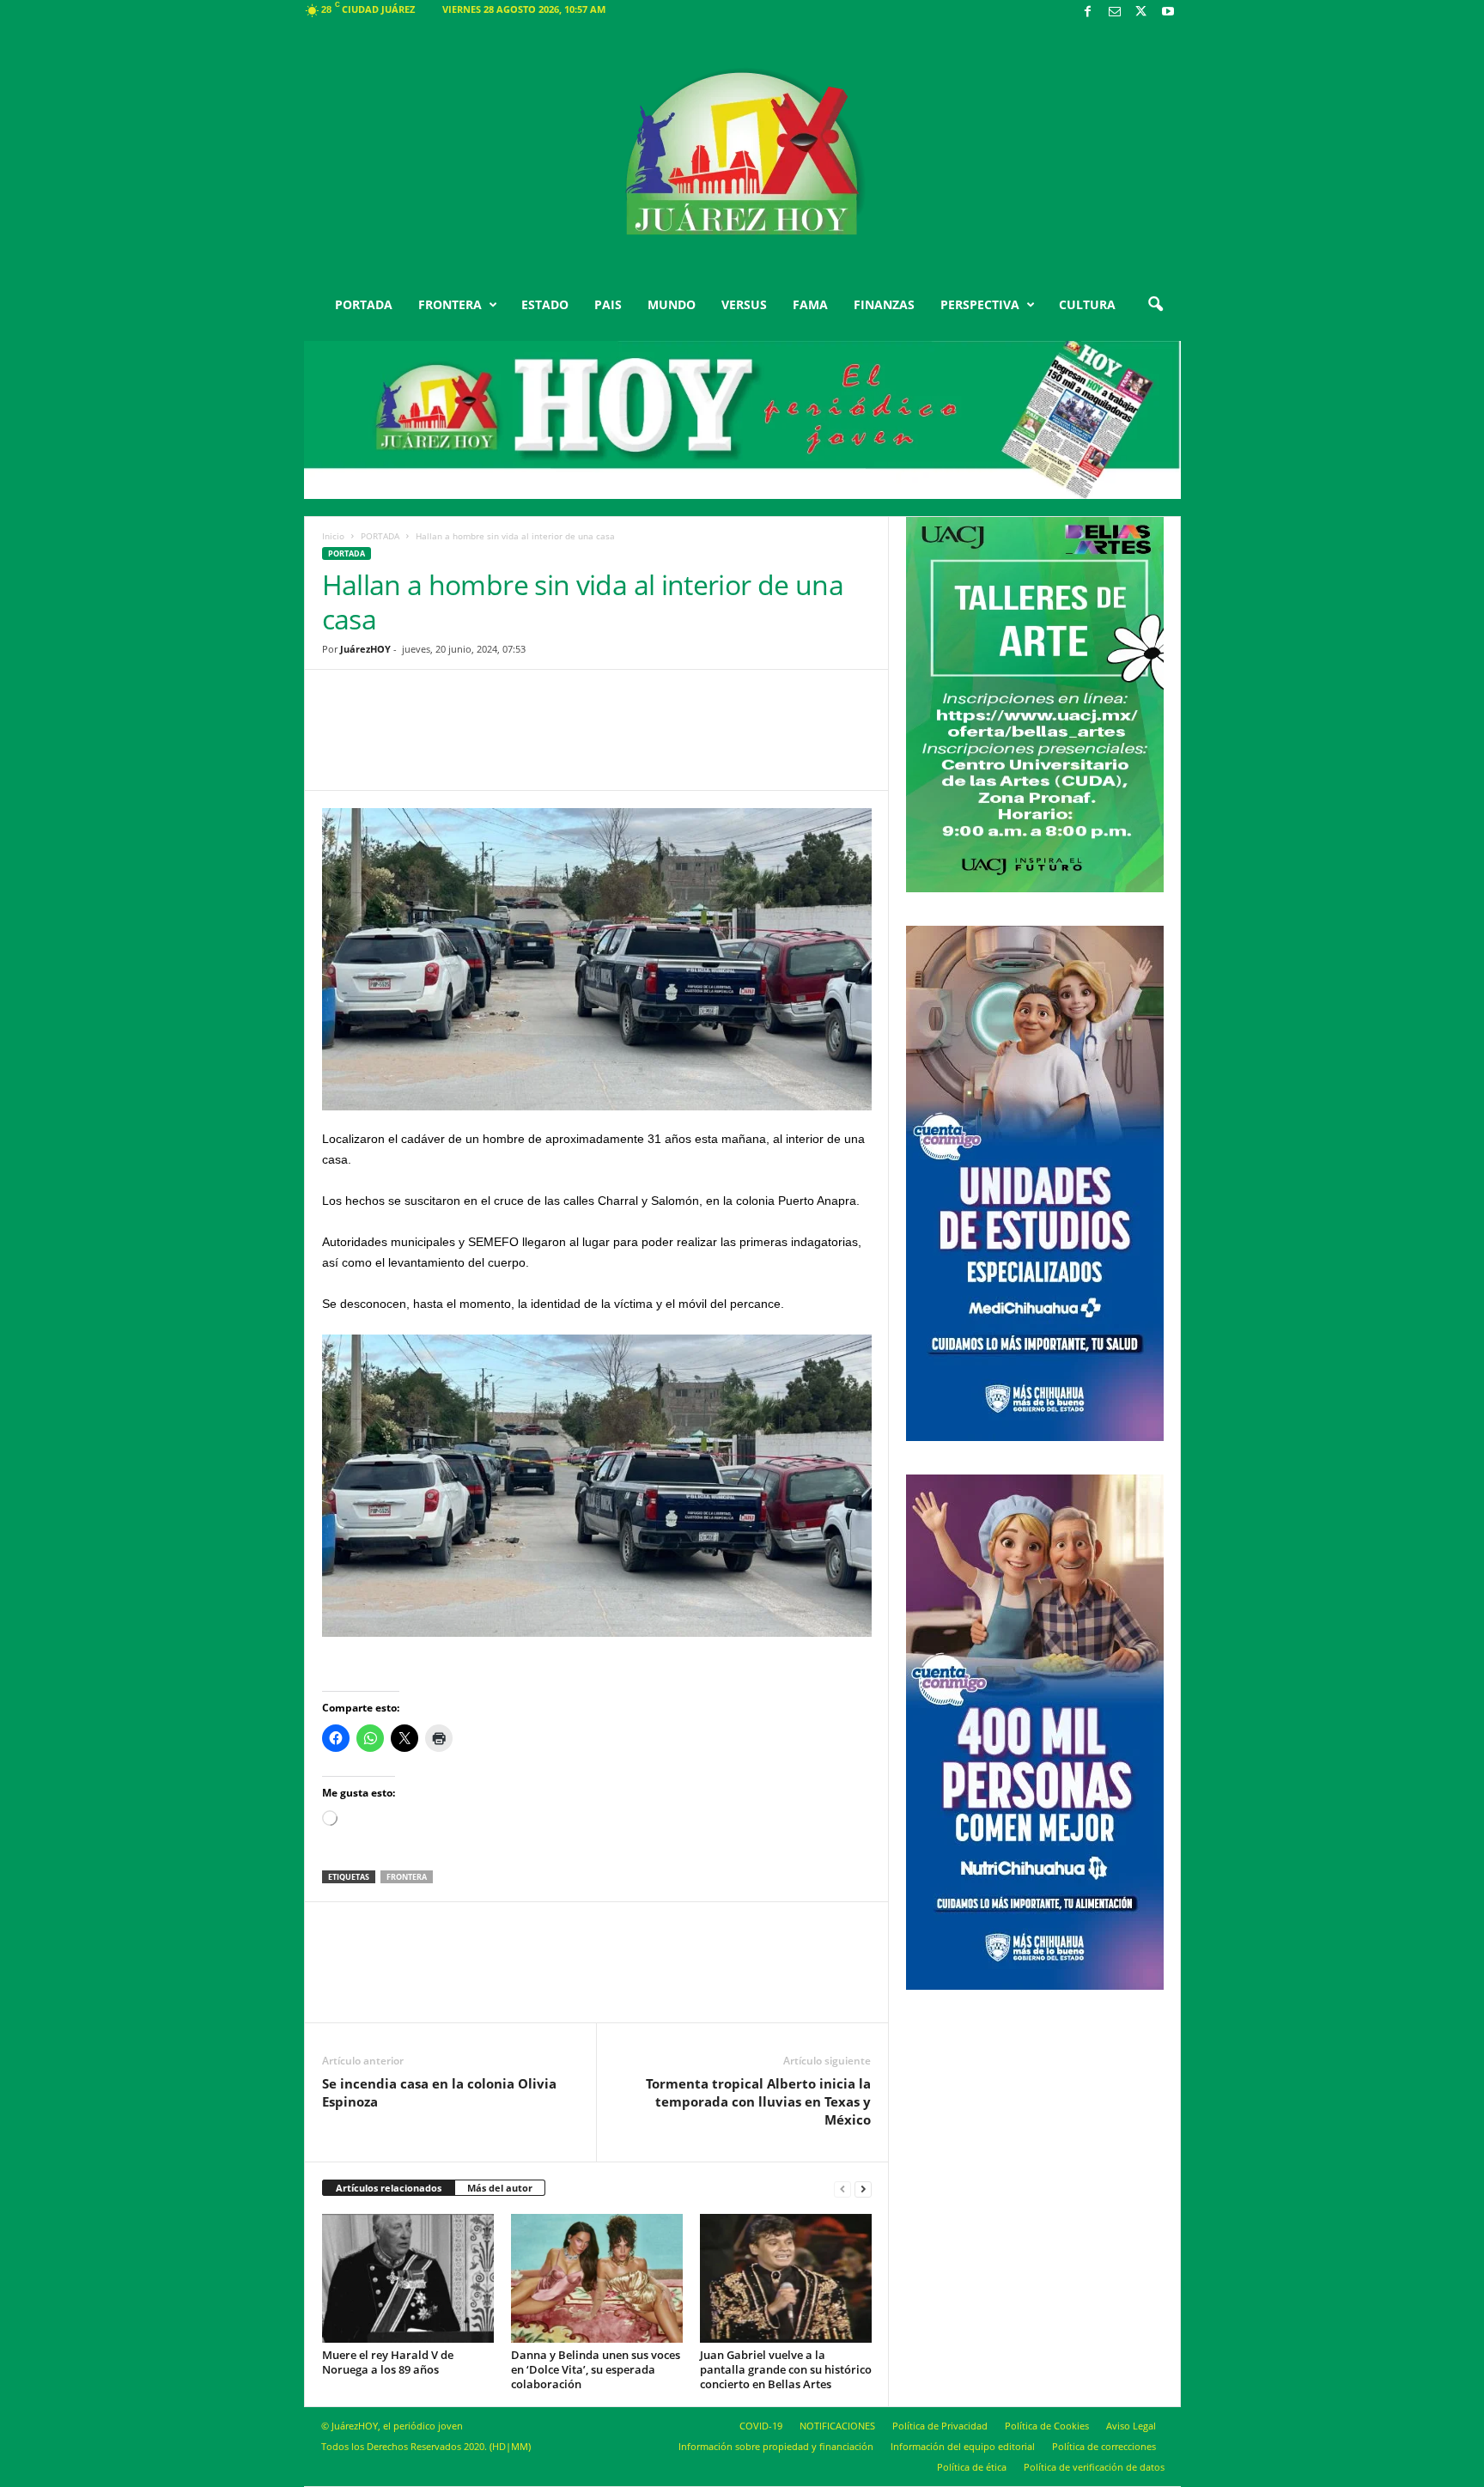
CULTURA (1087, 304)
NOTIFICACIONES (837, 2426)
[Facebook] (1088, 12)
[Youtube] (1168, 12)
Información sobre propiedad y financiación (776, 2446)
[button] (1155, 305)
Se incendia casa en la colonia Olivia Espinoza (439, 2092)
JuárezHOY (365, 649)
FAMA (810, 304)
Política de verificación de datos (1094, 2467)
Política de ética (972, 2467)
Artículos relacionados (389, 2188)
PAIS (608, 304)
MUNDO (672, 304)
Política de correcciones (1104, 2446)
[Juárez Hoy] (742, 154)
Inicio (333, 536)
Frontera (407, 1877)
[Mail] (1115, 12)
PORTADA (364, 304)
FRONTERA (450, 304)
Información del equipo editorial (963, 2446)
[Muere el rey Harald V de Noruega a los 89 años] (408, 2278)
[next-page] (863, 2189)
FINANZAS (884, 304)
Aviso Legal (1131, 2426)
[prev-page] (842, 2189)
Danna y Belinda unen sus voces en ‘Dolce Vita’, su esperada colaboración (596, 2369)
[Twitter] (1141, 12)
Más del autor (500, 2188)
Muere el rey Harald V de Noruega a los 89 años (388, 2362)
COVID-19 (761, 2426)
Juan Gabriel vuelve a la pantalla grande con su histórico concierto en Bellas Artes (786, 2369)
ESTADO (545, 304)
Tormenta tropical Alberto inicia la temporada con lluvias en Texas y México (758, 2101)
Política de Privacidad (940, 2426)
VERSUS (744, 304)
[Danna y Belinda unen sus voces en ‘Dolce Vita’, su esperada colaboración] (597, 2278)
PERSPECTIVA (980, 304)
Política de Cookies (1047, 2426)
